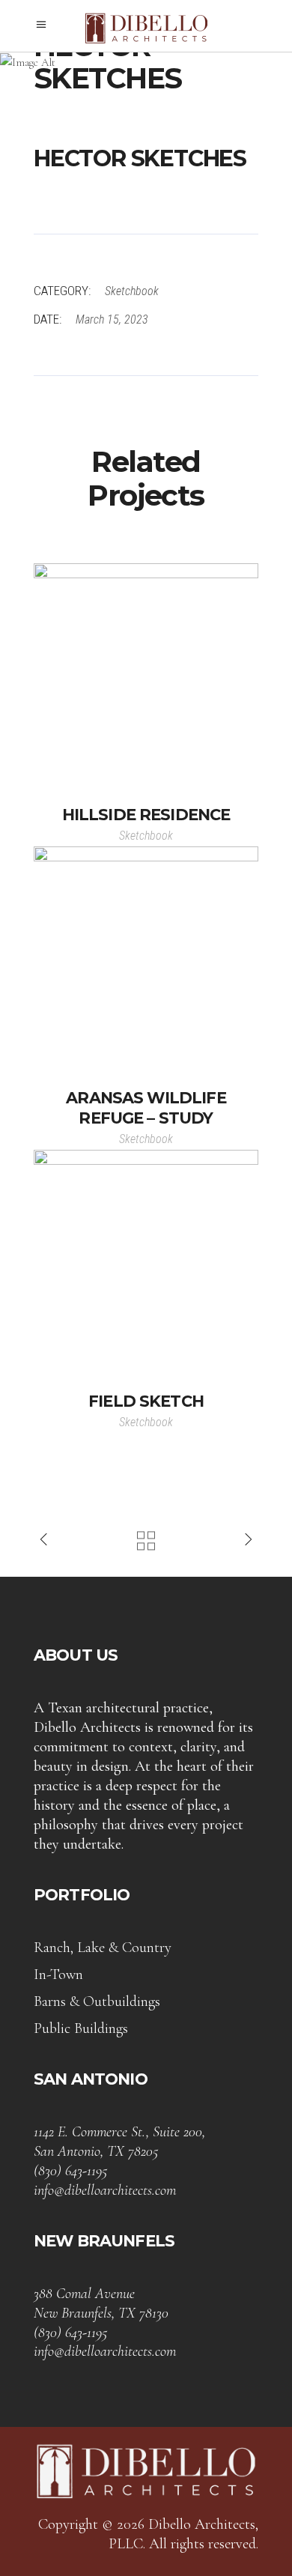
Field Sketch (146, 1401)
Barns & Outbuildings (97, 2001)
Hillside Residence (146, 815)
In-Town (58, 1975)
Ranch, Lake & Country (103, 1948)
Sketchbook (132, 291)
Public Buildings (81, 2028)
